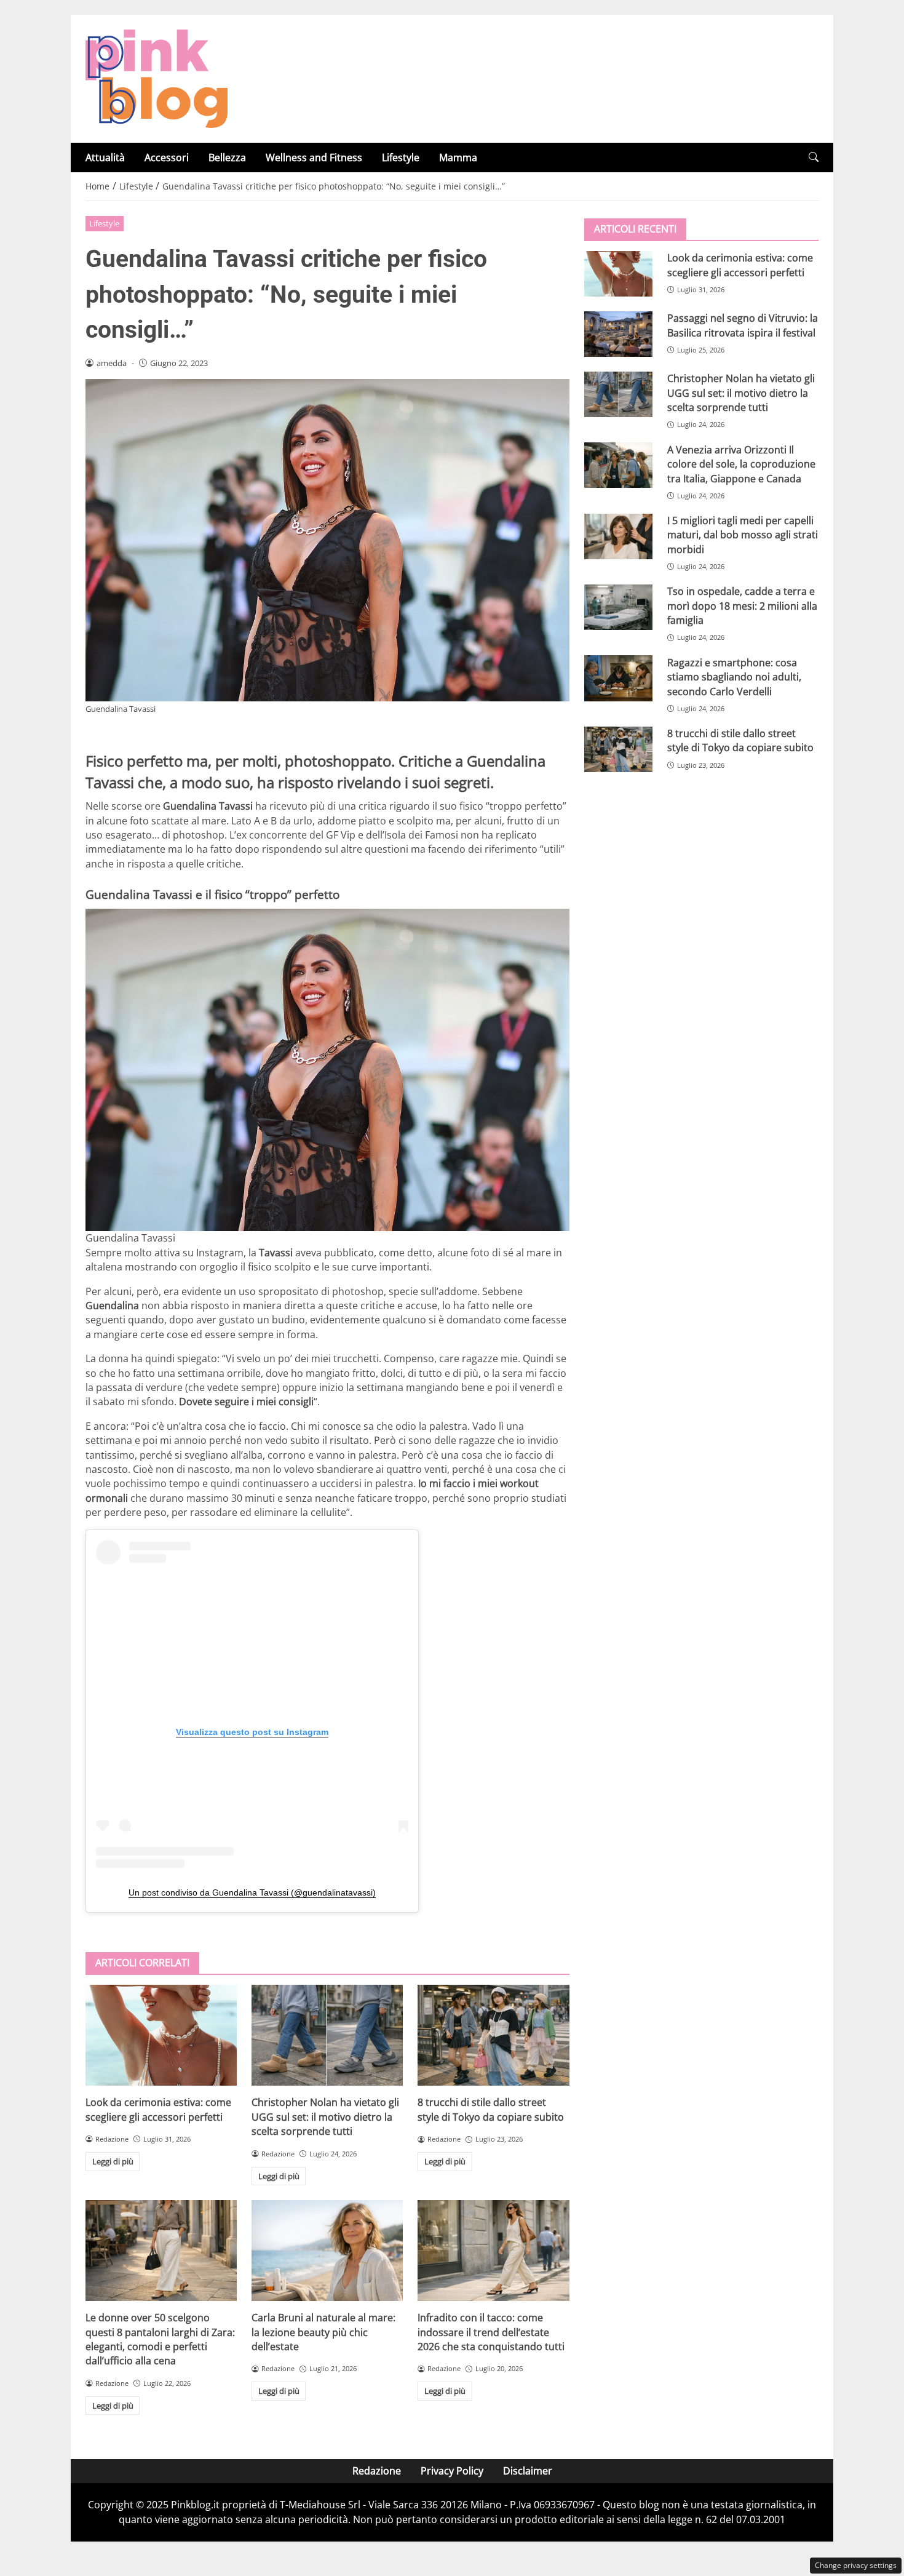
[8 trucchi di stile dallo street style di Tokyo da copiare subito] (493, 2035)
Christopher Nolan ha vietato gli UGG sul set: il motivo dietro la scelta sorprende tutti (325, 2117)
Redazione (377, 2471)
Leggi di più (113, 2161)
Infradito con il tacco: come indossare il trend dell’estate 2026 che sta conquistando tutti (491, 2332)
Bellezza (227, 158)
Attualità (105, 158)
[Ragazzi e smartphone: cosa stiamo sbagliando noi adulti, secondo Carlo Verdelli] (618, 678)
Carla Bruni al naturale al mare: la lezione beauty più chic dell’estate (323, 2332)
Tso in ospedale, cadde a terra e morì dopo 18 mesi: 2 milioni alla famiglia (742, 606)
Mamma (458, 158)
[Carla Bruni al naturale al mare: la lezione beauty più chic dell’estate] (327, 2251)
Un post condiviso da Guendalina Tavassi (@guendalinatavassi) (252, 1892)
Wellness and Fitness (314, 158)
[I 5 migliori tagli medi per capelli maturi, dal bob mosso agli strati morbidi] (618, 536)
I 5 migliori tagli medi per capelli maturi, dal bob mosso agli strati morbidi (743, 535)
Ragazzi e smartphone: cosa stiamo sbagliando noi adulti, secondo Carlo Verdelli (734, 676)
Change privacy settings (856, 2565)
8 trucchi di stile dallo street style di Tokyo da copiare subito (491, 2109)
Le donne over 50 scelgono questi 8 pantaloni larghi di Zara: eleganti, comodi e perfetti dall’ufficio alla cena (160, 2339)
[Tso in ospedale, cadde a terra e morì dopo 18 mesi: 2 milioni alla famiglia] (618, 607)
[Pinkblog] (157, 78)
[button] (814, 157)
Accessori (167, 158)
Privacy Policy (452, 2471)
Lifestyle (401, 158)
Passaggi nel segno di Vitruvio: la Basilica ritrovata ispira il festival (743, 325)
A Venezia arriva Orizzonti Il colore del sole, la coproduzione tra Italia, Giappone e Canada (741, 464)
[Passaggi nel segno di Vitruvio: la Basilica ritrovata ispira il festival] (618, 334)
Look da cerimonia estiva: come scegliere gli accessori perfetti (158, 2109)
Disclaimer (528, 2471)
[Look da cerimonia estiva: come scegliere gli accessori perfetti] (161, 2035)
